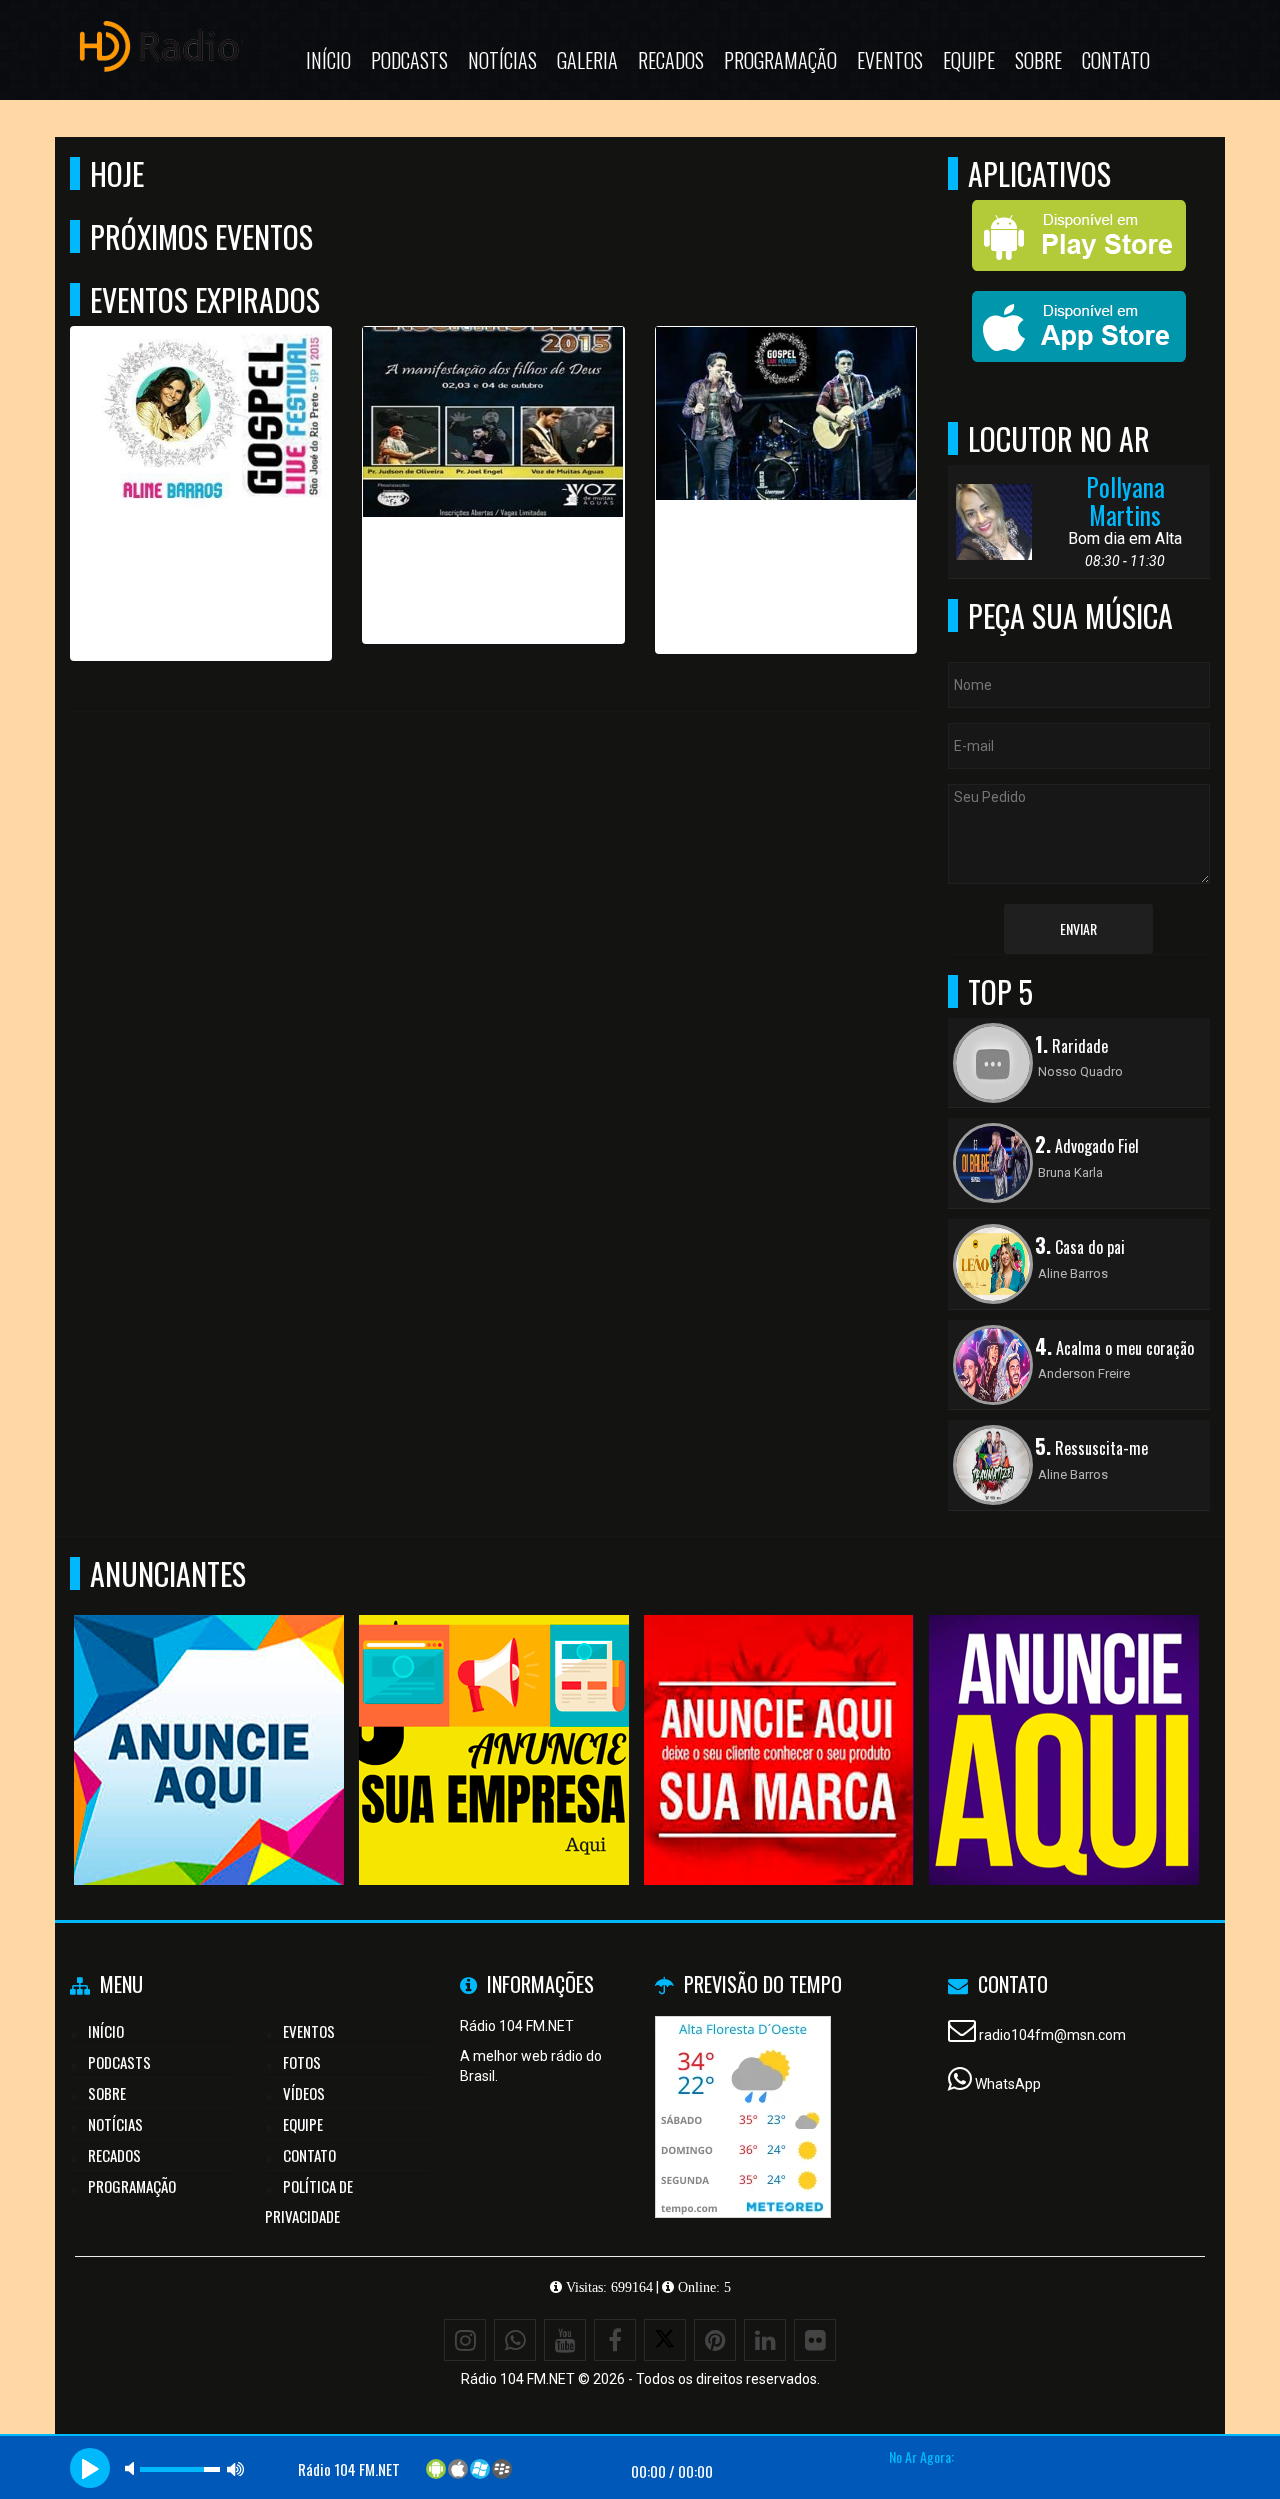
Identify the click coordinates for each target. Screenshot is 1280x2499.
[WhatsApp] (515, 2340)
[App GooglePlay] (1060, 1713)
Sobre (1038, 60)
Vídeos (304, 2093)
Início (328, 60)
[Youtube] (565, 2340)
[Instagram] (465, 2340)
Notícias (502, 60)
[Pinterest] (715, 2340)
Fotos (302, 2062)
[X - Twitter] (665, 2340)
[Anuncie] (205, 1713)
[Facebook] (615, 2340)
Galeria (587, 60)
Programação (780, 60)
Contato (1116, 60)
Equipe (969, 60)
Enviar (1078, 928)
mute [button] (133, 2468)
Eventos (890, 60)
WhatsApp (1008, 2084)
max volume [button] (236, 2468)
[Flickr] (815, 2340)
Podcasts (409, 60)
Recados (671, 60)
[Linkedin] (765, 2340)
